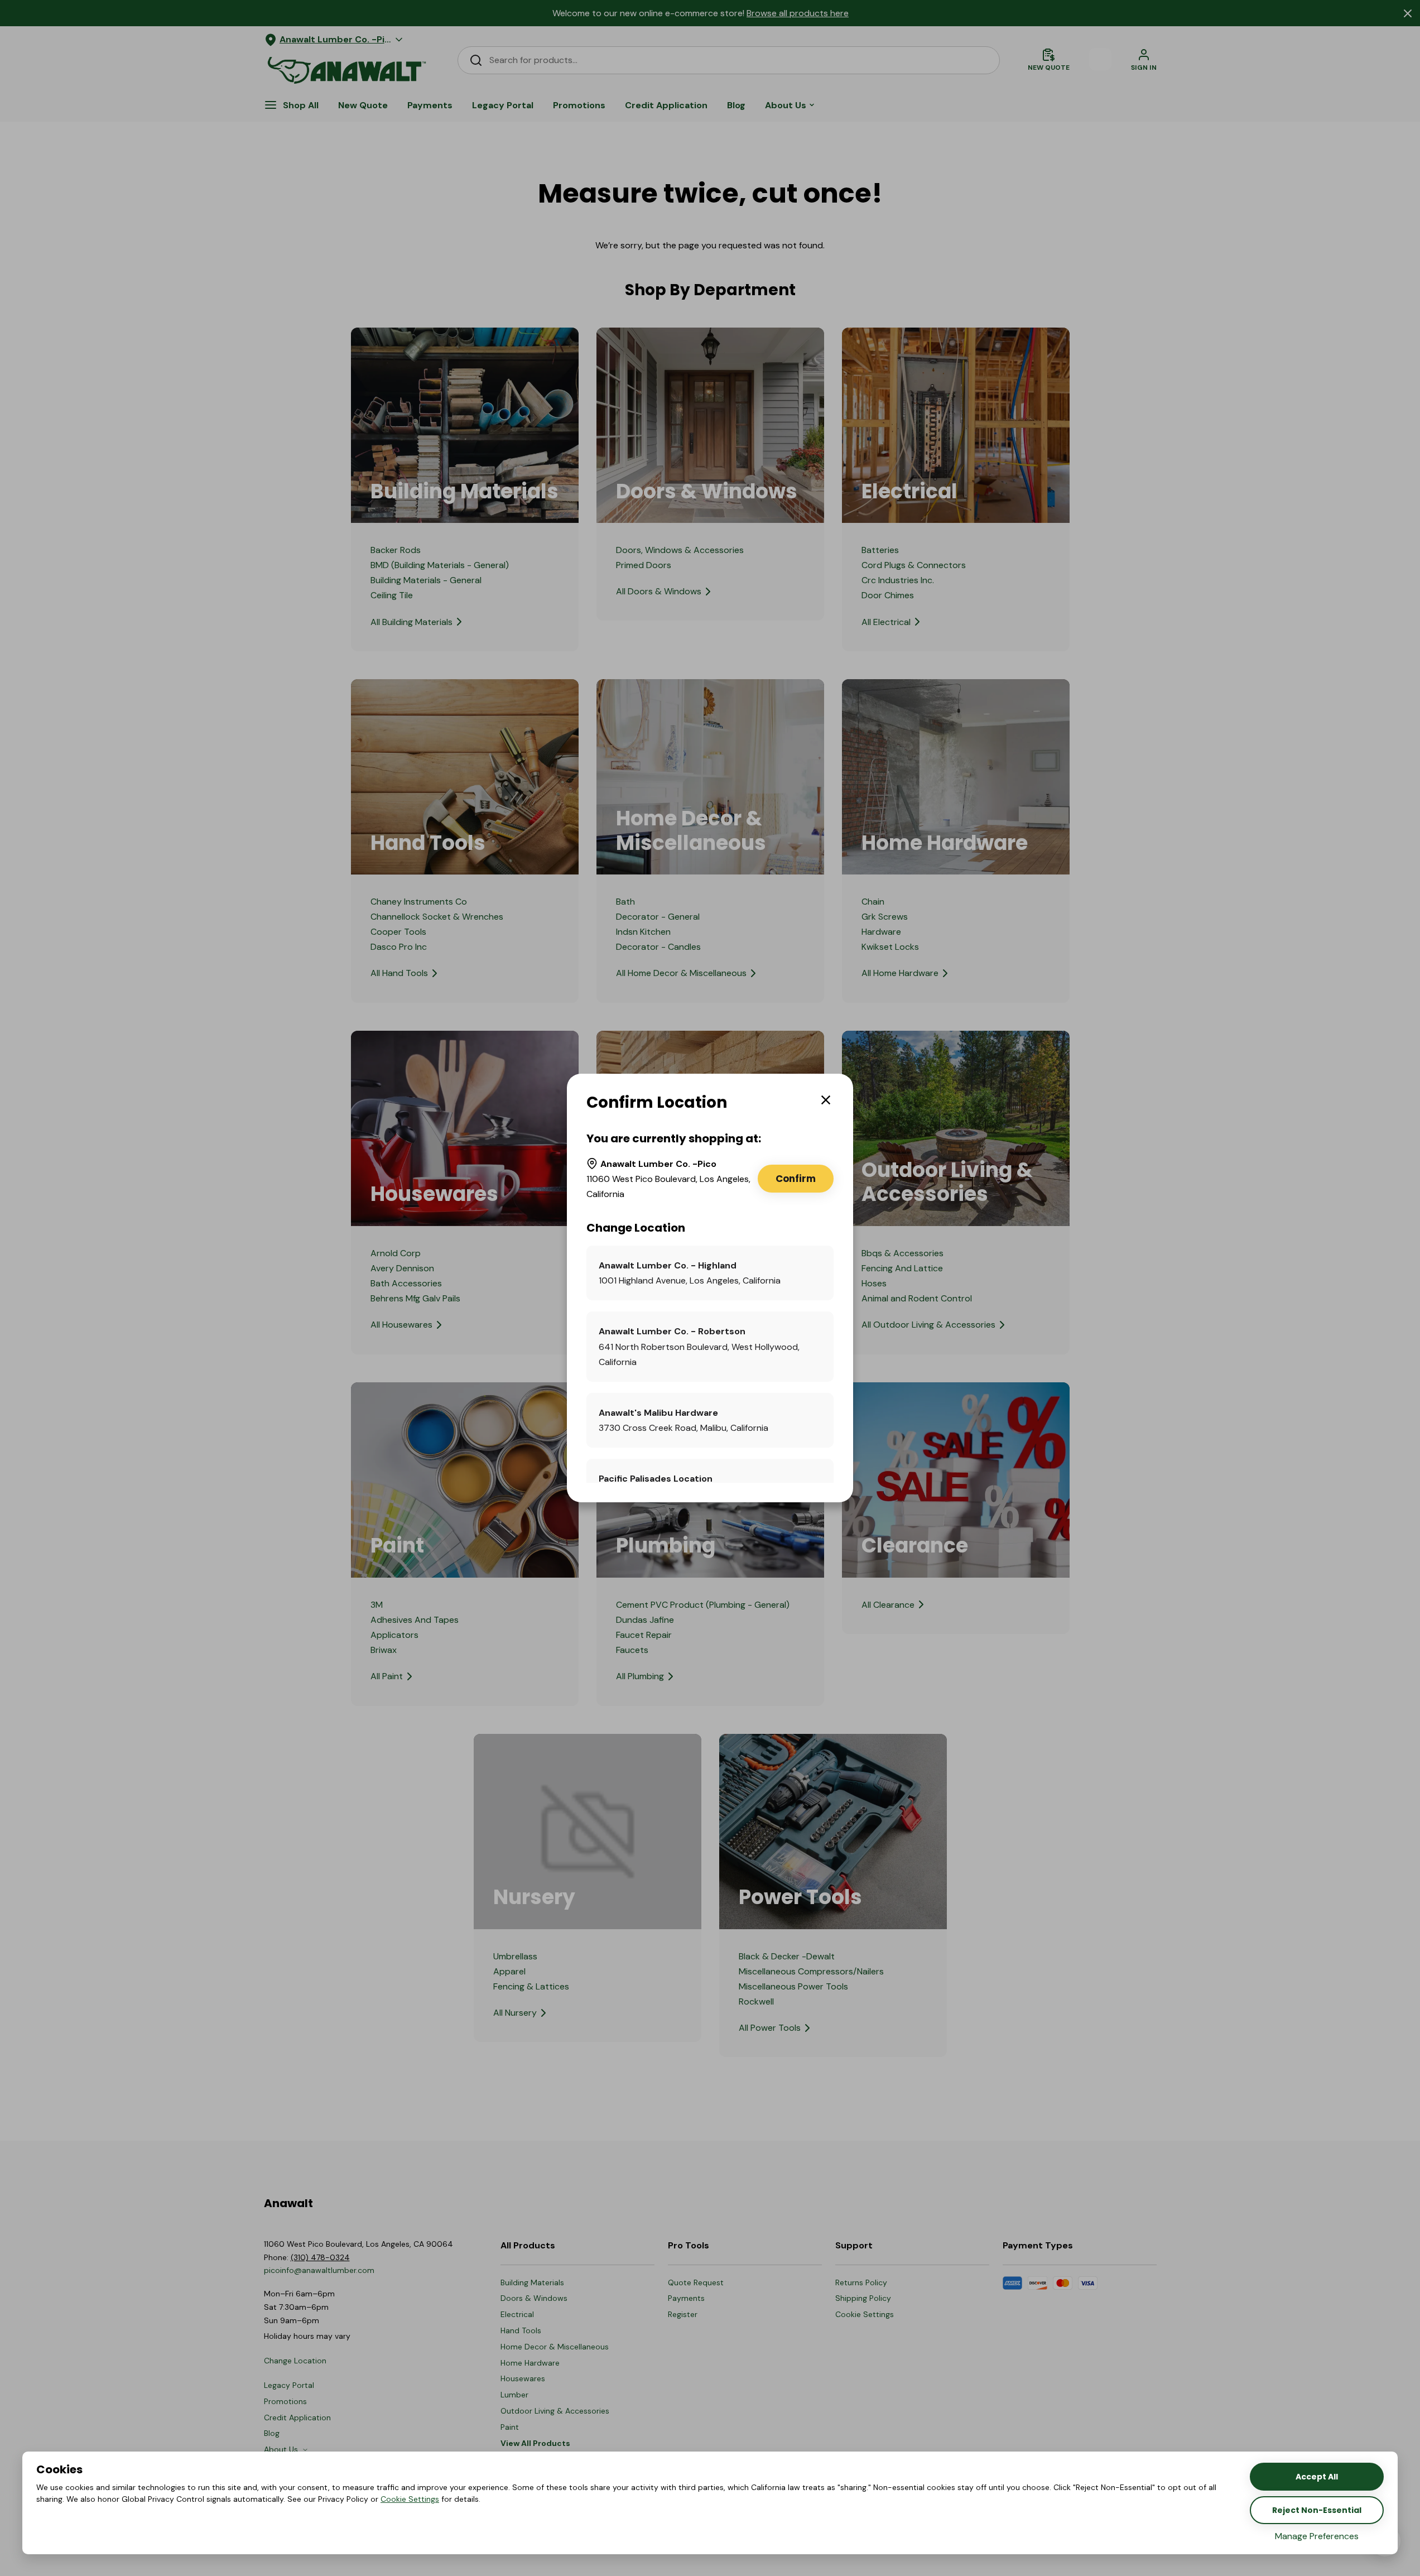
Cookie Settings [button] (410, 2499)
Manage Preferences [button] (1317, 2536)
